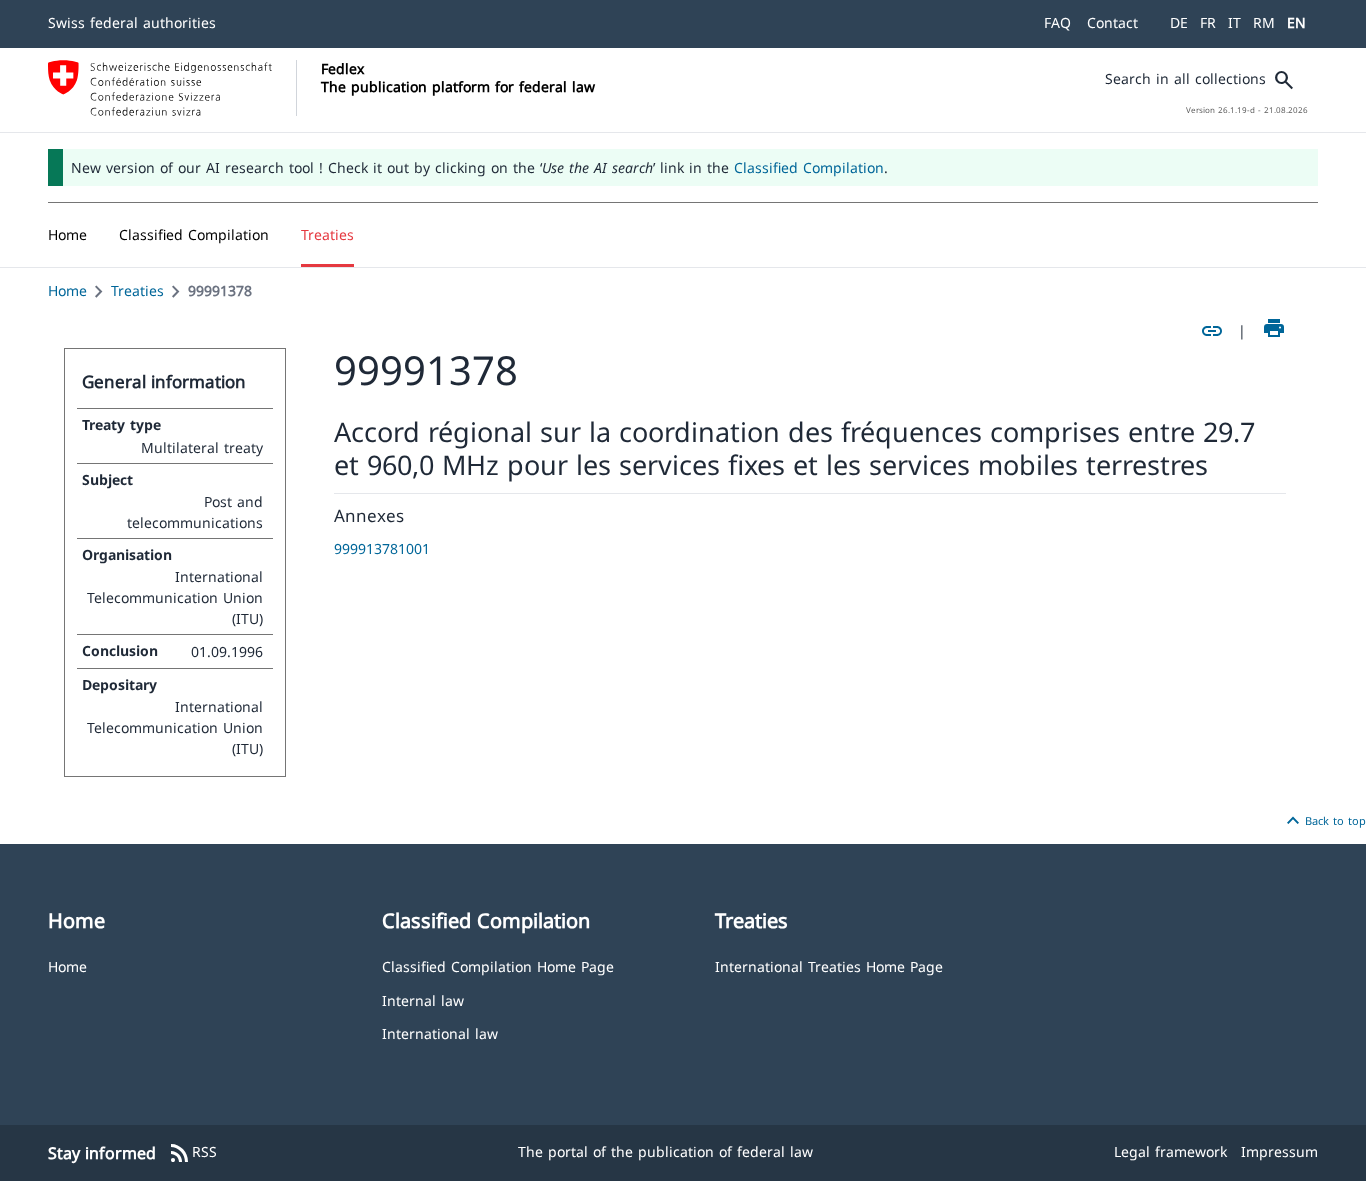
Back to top (1323, 821)
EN (1296, 22)
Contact (1112, 22)
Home (67, 290)
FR (1208, 22)
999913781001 (382, 548)
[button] (194, 235)
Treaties (137, 290)
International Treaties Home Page (829, 965)
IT (1234, 22)
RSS (192, 1153)
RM (1264, 22)
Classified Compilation (809, 167)
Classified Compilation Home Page (498, 965)
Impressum (1279, 1151)
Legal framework (1170, 1151)
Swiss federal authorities (132, 22)
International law (440, 1032)
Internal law (423, 999)
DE (1179, 22)
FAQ (1057, 22)
